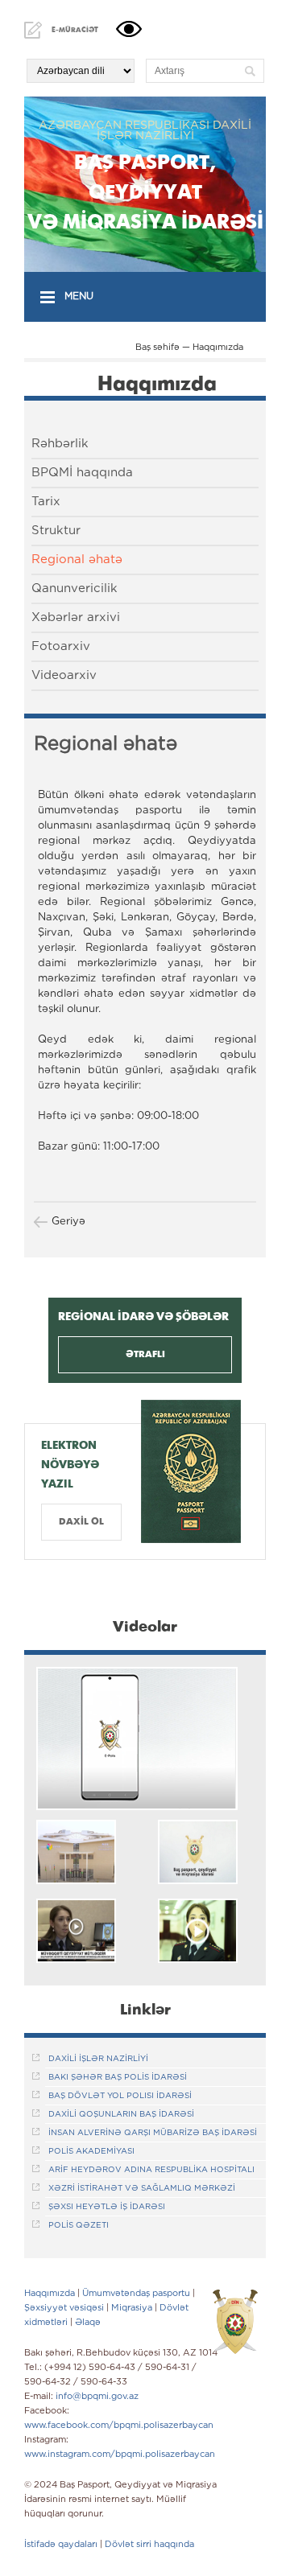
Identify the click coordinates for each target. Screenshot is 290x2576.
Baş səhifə (157, 348)
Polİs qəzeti (79, 2226)
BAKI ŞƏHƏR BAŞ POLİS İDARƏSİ (118, 2078)
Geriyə (68, 1222)
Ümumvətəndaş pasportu (136, 2294)
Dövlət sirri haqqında (149, 2545)
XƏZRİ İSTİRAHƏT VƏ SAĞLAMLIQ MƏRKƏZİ (142, 2189)
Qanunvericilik (75, 588)
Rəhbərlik (60, 444)
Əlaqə (88, 2323)
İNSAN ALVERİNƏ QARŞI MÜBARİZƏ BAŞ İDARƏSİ (153, 2133)
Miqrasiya (132, 2308)
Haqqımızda (218, 348)
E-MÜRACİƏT (75, 30)
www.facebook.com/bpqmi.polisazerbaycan (119, 2426)
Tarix (46, 502)
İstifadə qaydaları (61, 2545)
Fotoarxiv (61, 646)
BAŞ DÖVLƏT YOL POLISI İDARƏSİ (120, 2096)
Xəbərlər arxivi (76, 617)
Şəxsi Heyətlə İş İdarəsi (107, 2207)
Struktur (56, 531)
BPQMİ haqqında (82, 473)
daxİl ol (81, 1522)
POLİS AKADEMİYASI (91, 2152)
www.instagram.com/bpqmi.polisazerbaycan (120, 2455)
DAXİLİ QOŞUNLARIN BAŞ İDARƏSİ (121, 2115)
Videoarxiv (64, 675)
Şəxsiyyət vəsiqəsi (64, 2308)
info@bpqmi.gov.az (97, 2397)
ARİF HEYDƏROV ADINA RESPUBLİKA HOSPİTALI (151, 2170)
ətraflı (145, 1354)
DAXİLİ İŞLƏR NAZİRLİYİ (98, 2059)
